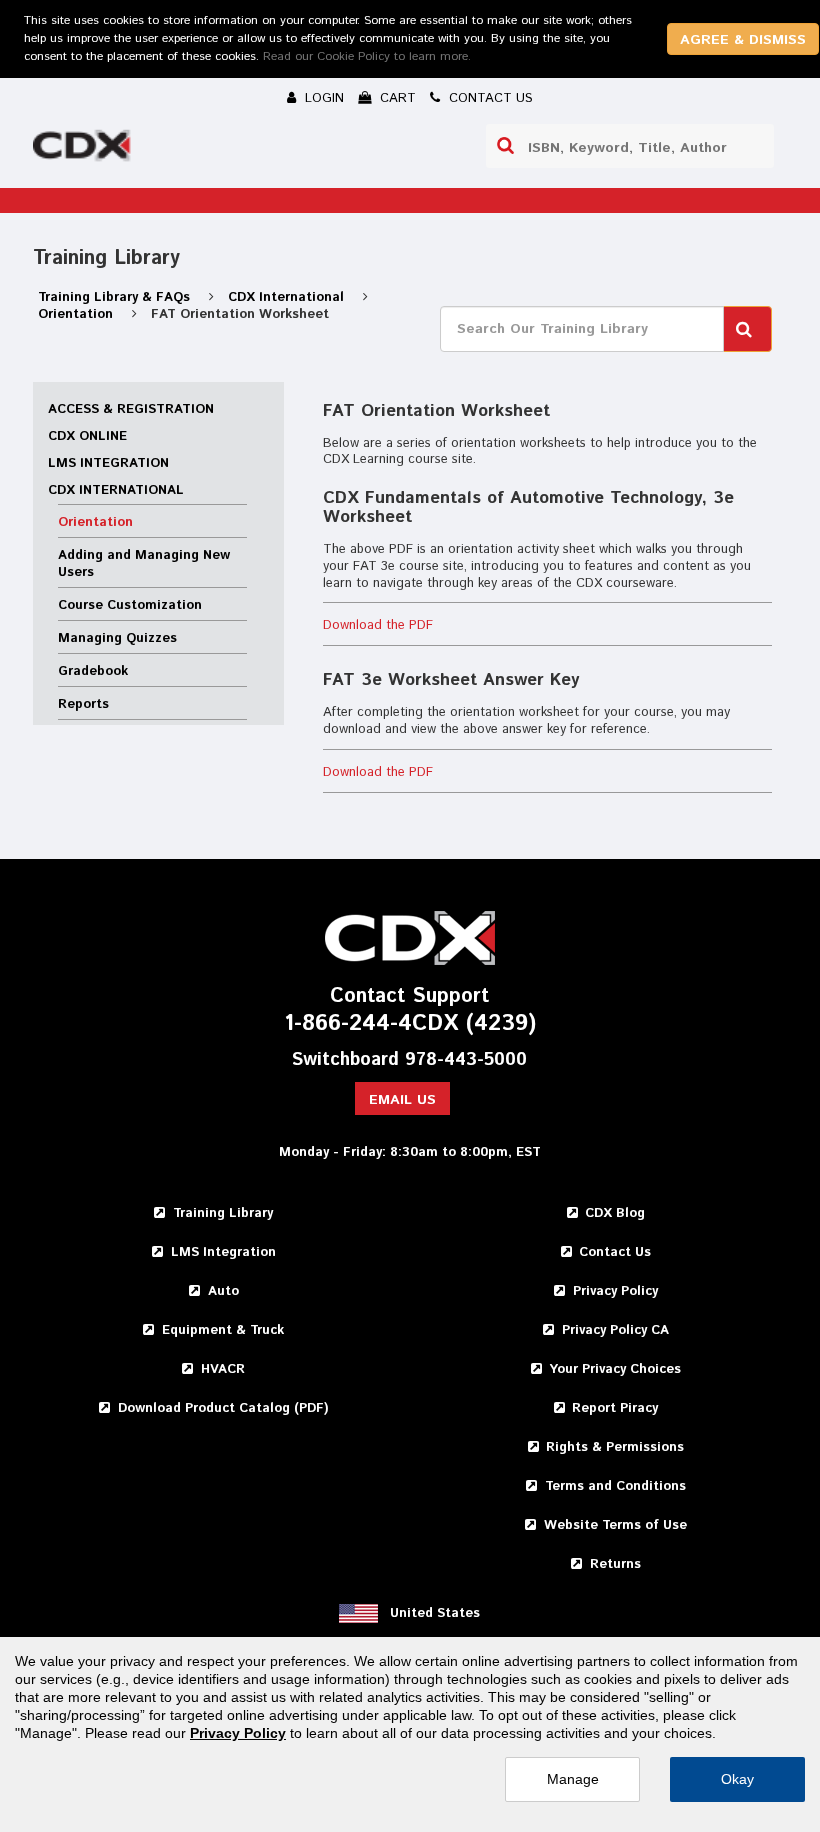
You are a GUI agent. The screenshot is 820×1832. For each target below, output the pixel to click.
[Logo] (84, 149)
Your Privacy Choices (615, 1369)
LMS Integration (108, 463)
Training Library (223, 1213)
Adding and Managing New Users (144, 564)
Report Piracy (615, 1408)
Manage (573, 1779)
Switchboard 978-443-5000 (409, 1060)
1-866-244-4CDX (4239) (410, 1024)
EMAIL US (402, 1100)
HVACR (223, 1369)
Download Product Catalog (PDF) (223, 1408)
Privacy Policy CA (615, 1330)
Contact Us (615, 1252)
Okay (737, 1779)
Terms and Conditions (615, 1486)
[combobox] (630, 146)
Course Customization (130, 605)
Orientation (77, 314)
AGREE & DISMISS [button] (743, 40)
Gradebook (93, 671)
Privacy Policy (615, 1291)
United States (435, 1613)
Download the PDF (378, 625)
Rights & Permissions (615, 1447)
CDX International (288, 297)
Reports (83, 704)
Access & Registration (131, 409)
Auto (223, 1291)
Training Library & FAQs (116, 297)
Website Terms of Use (615, 1525)
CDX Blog (615, 1213)
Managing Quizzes (117, 638)
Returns (615, 1564)
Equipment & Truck (223, 1330)
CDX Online (87, 436)
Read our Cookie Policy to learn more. (367, 56)
